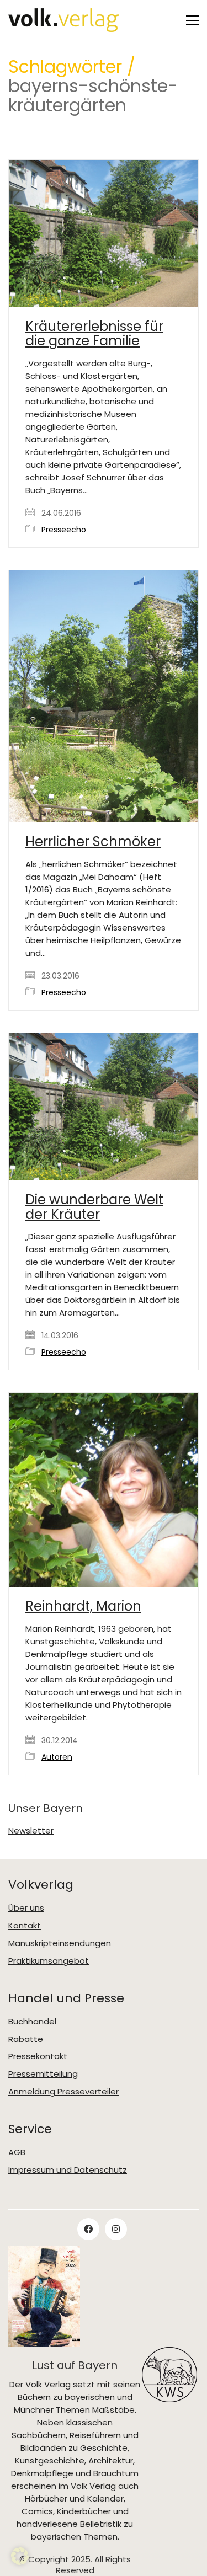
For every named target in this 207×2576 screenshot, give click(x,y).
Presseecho (64, 530)
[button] (192, 20)
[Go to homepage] (63, 20)
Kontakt (25, 1926)
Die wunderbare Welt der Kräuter (94, 1207)
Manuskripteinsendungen (60, 1943)
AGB (17, 2152)
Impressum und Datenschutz (68, 2170)
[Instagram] (116, 2229)
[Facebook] (88, 2229)
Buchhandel (32, 2022)
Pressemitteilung (43, 2074)
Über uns (26, 1908)
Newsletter (31, 1831)
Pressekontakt (38, 2056)
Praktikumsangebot (49, 1961)
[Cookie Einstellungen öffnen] (20, 2562)
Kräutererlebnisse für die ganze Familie (94, 334)
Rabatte (26, 2039)
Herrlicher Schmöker (93, 842)
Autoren (57, 1757)
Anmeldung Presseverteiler (63, 2092)
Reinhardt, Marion (83, 1606)
